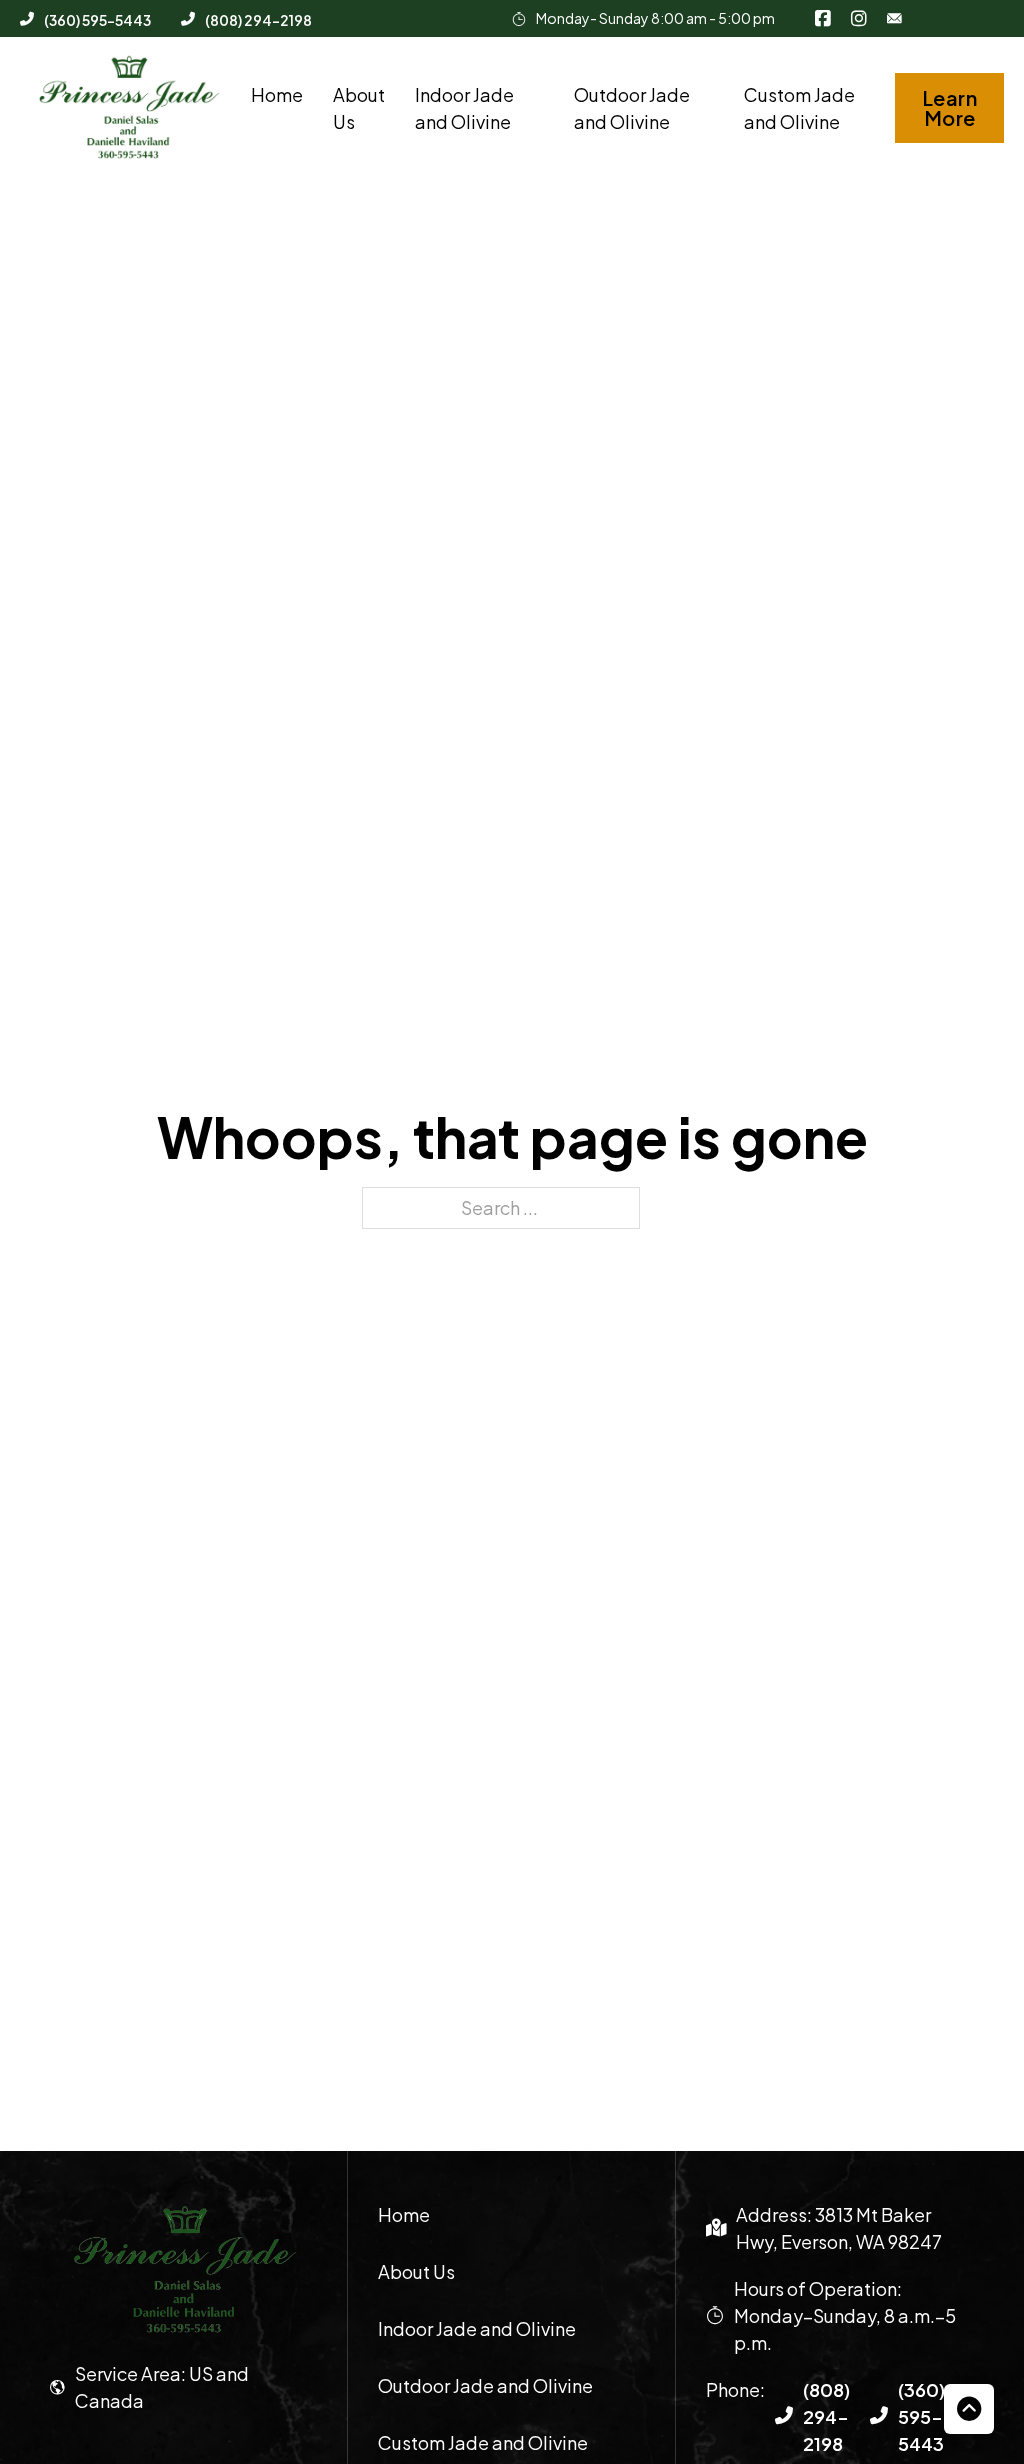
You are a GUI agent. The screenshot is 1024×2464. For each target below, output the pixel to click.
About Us (359, 108)
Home (277, 94)
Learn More (950, 107)
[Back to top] (969, 2409)
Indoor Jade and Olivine (464, 108)
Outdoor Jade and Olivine (632, 108)
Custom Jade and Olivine (799, 108)
